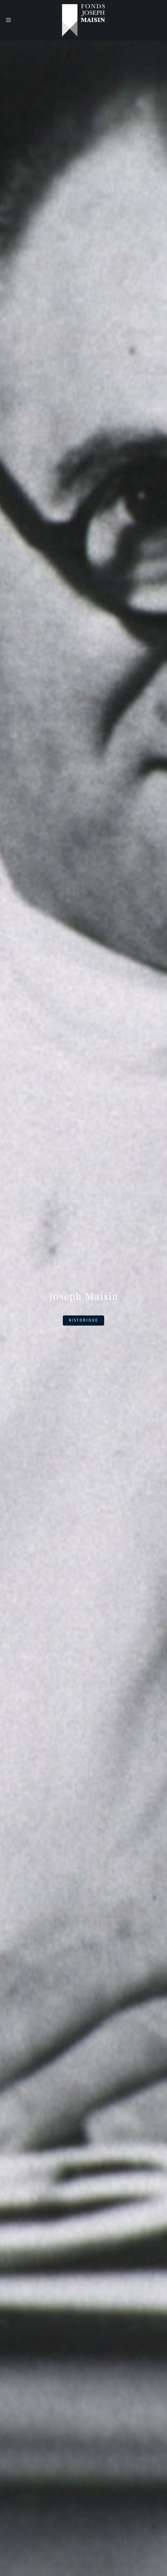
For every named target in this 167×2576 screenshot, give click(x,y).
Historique (83, 1320)
